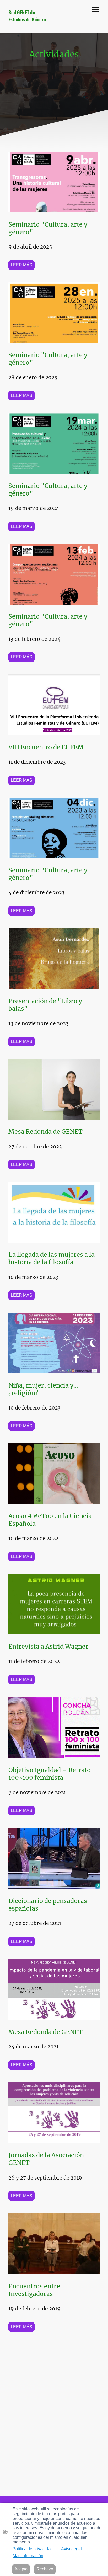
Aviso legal (71, 2549)
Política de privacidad (33, 2549)
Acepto (21, 2569)
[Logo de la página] (29, 25)
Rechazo (45, 2569)
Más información (28, 2556)
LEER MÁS (21, 265)
